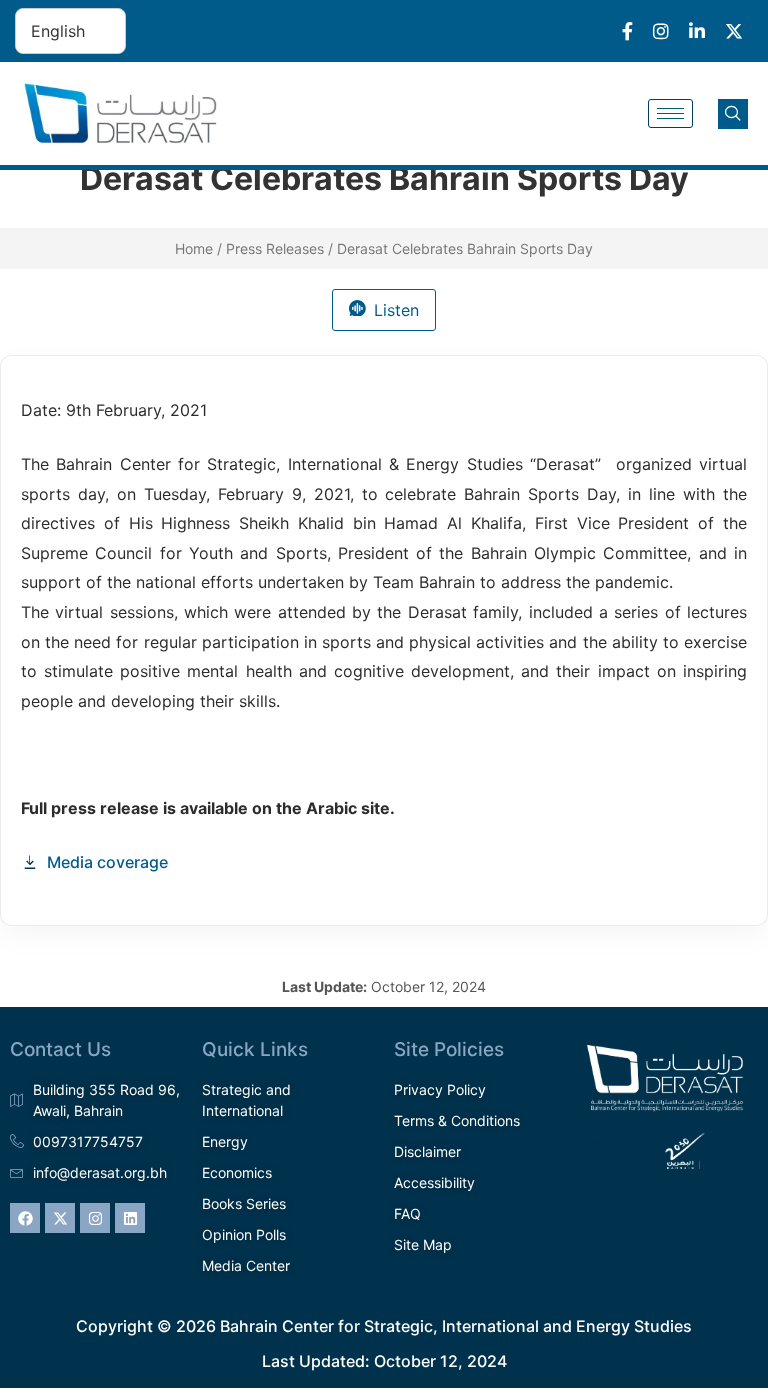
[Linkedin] (130, 1218)
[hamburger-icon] (670, 113)
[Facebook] (25, 1218)
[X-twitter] (60, 1218)
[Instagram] (95, 1218)
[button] (733, 114)
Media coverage (107, 862)
